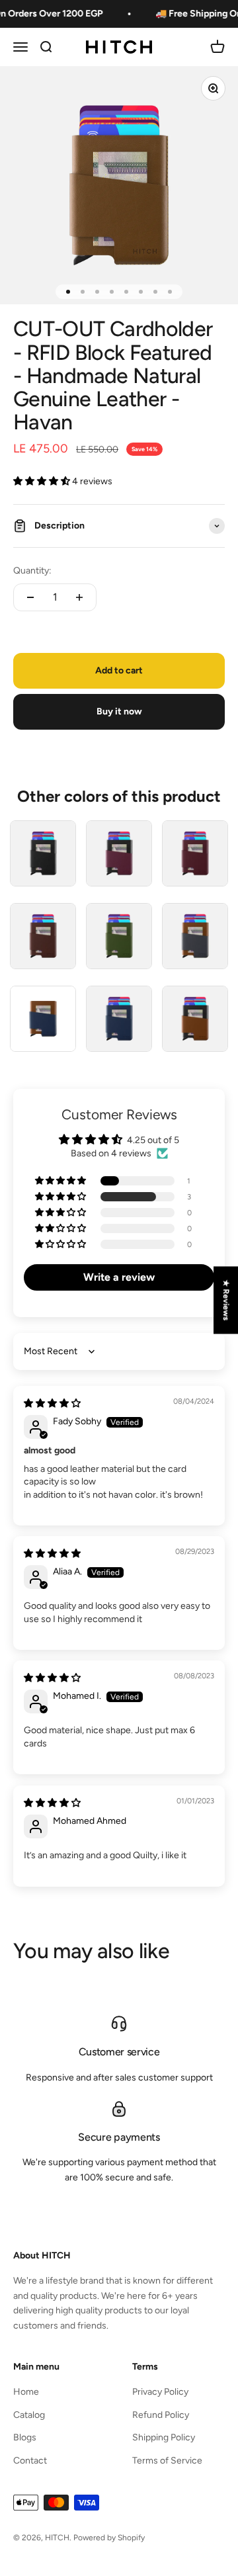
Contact (30, 2461)
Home (26, 2392)
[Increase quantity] (79, 597)
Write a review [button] (119, 1277)
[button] (43, 481)
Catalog (29, 2415)
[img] (52, 1403)
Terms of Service (167, 2461)
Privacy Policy (160, 2392)
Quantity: (32, 571)
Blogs (25, 2437)
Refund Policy (161, 2415)
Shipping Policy (164, 2437)
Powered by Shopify (109, 2538)
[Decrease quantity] (30, 597)
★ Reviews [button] (226, 1300)
